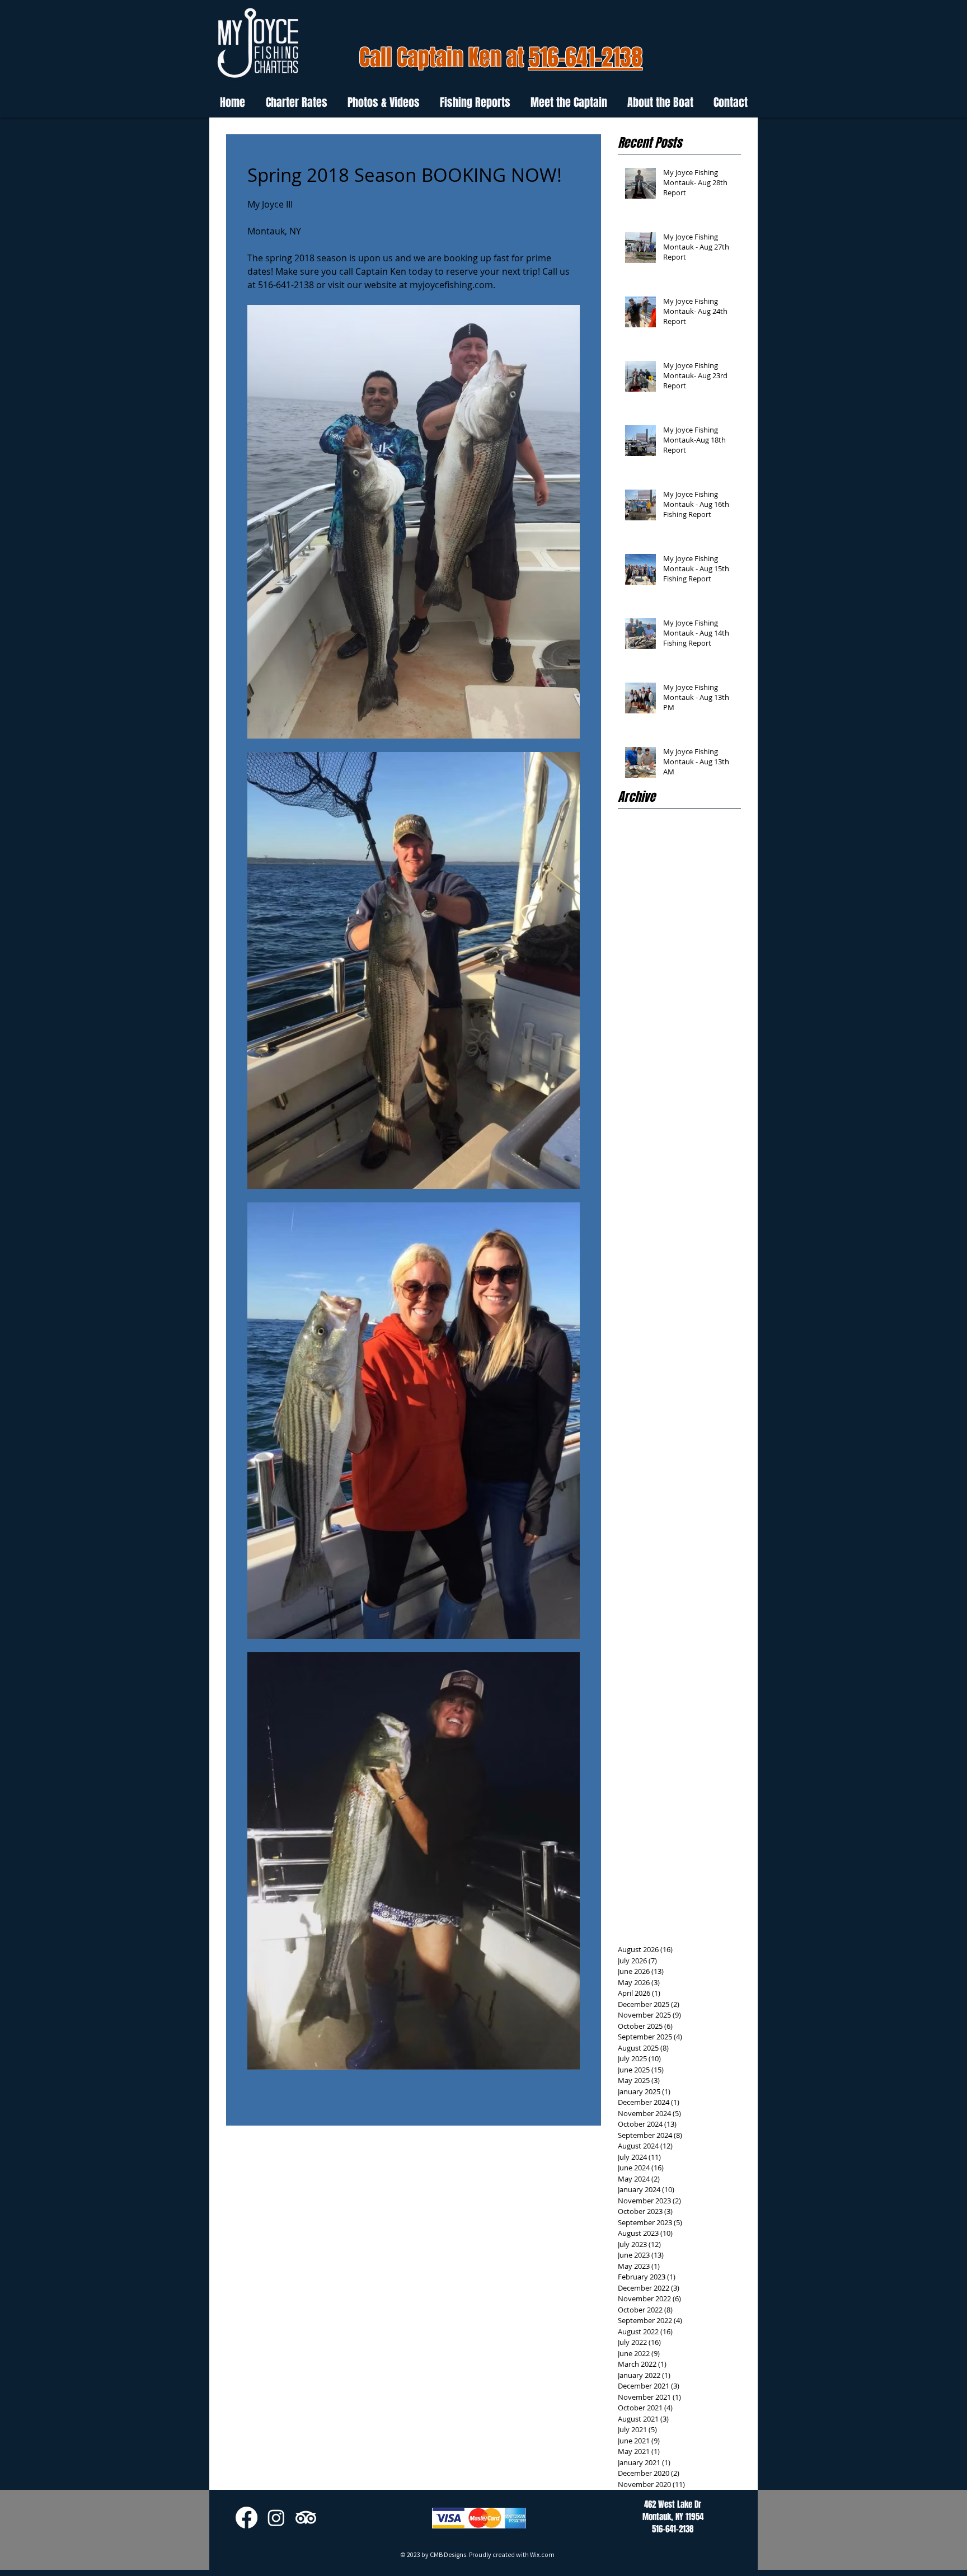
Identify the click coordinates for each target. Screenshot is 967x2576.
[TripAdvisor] (306, 2518)
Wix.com (542, 2554)
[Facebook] (247, 2518)
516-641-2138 (586, 57)
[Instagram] (276, 2518)
